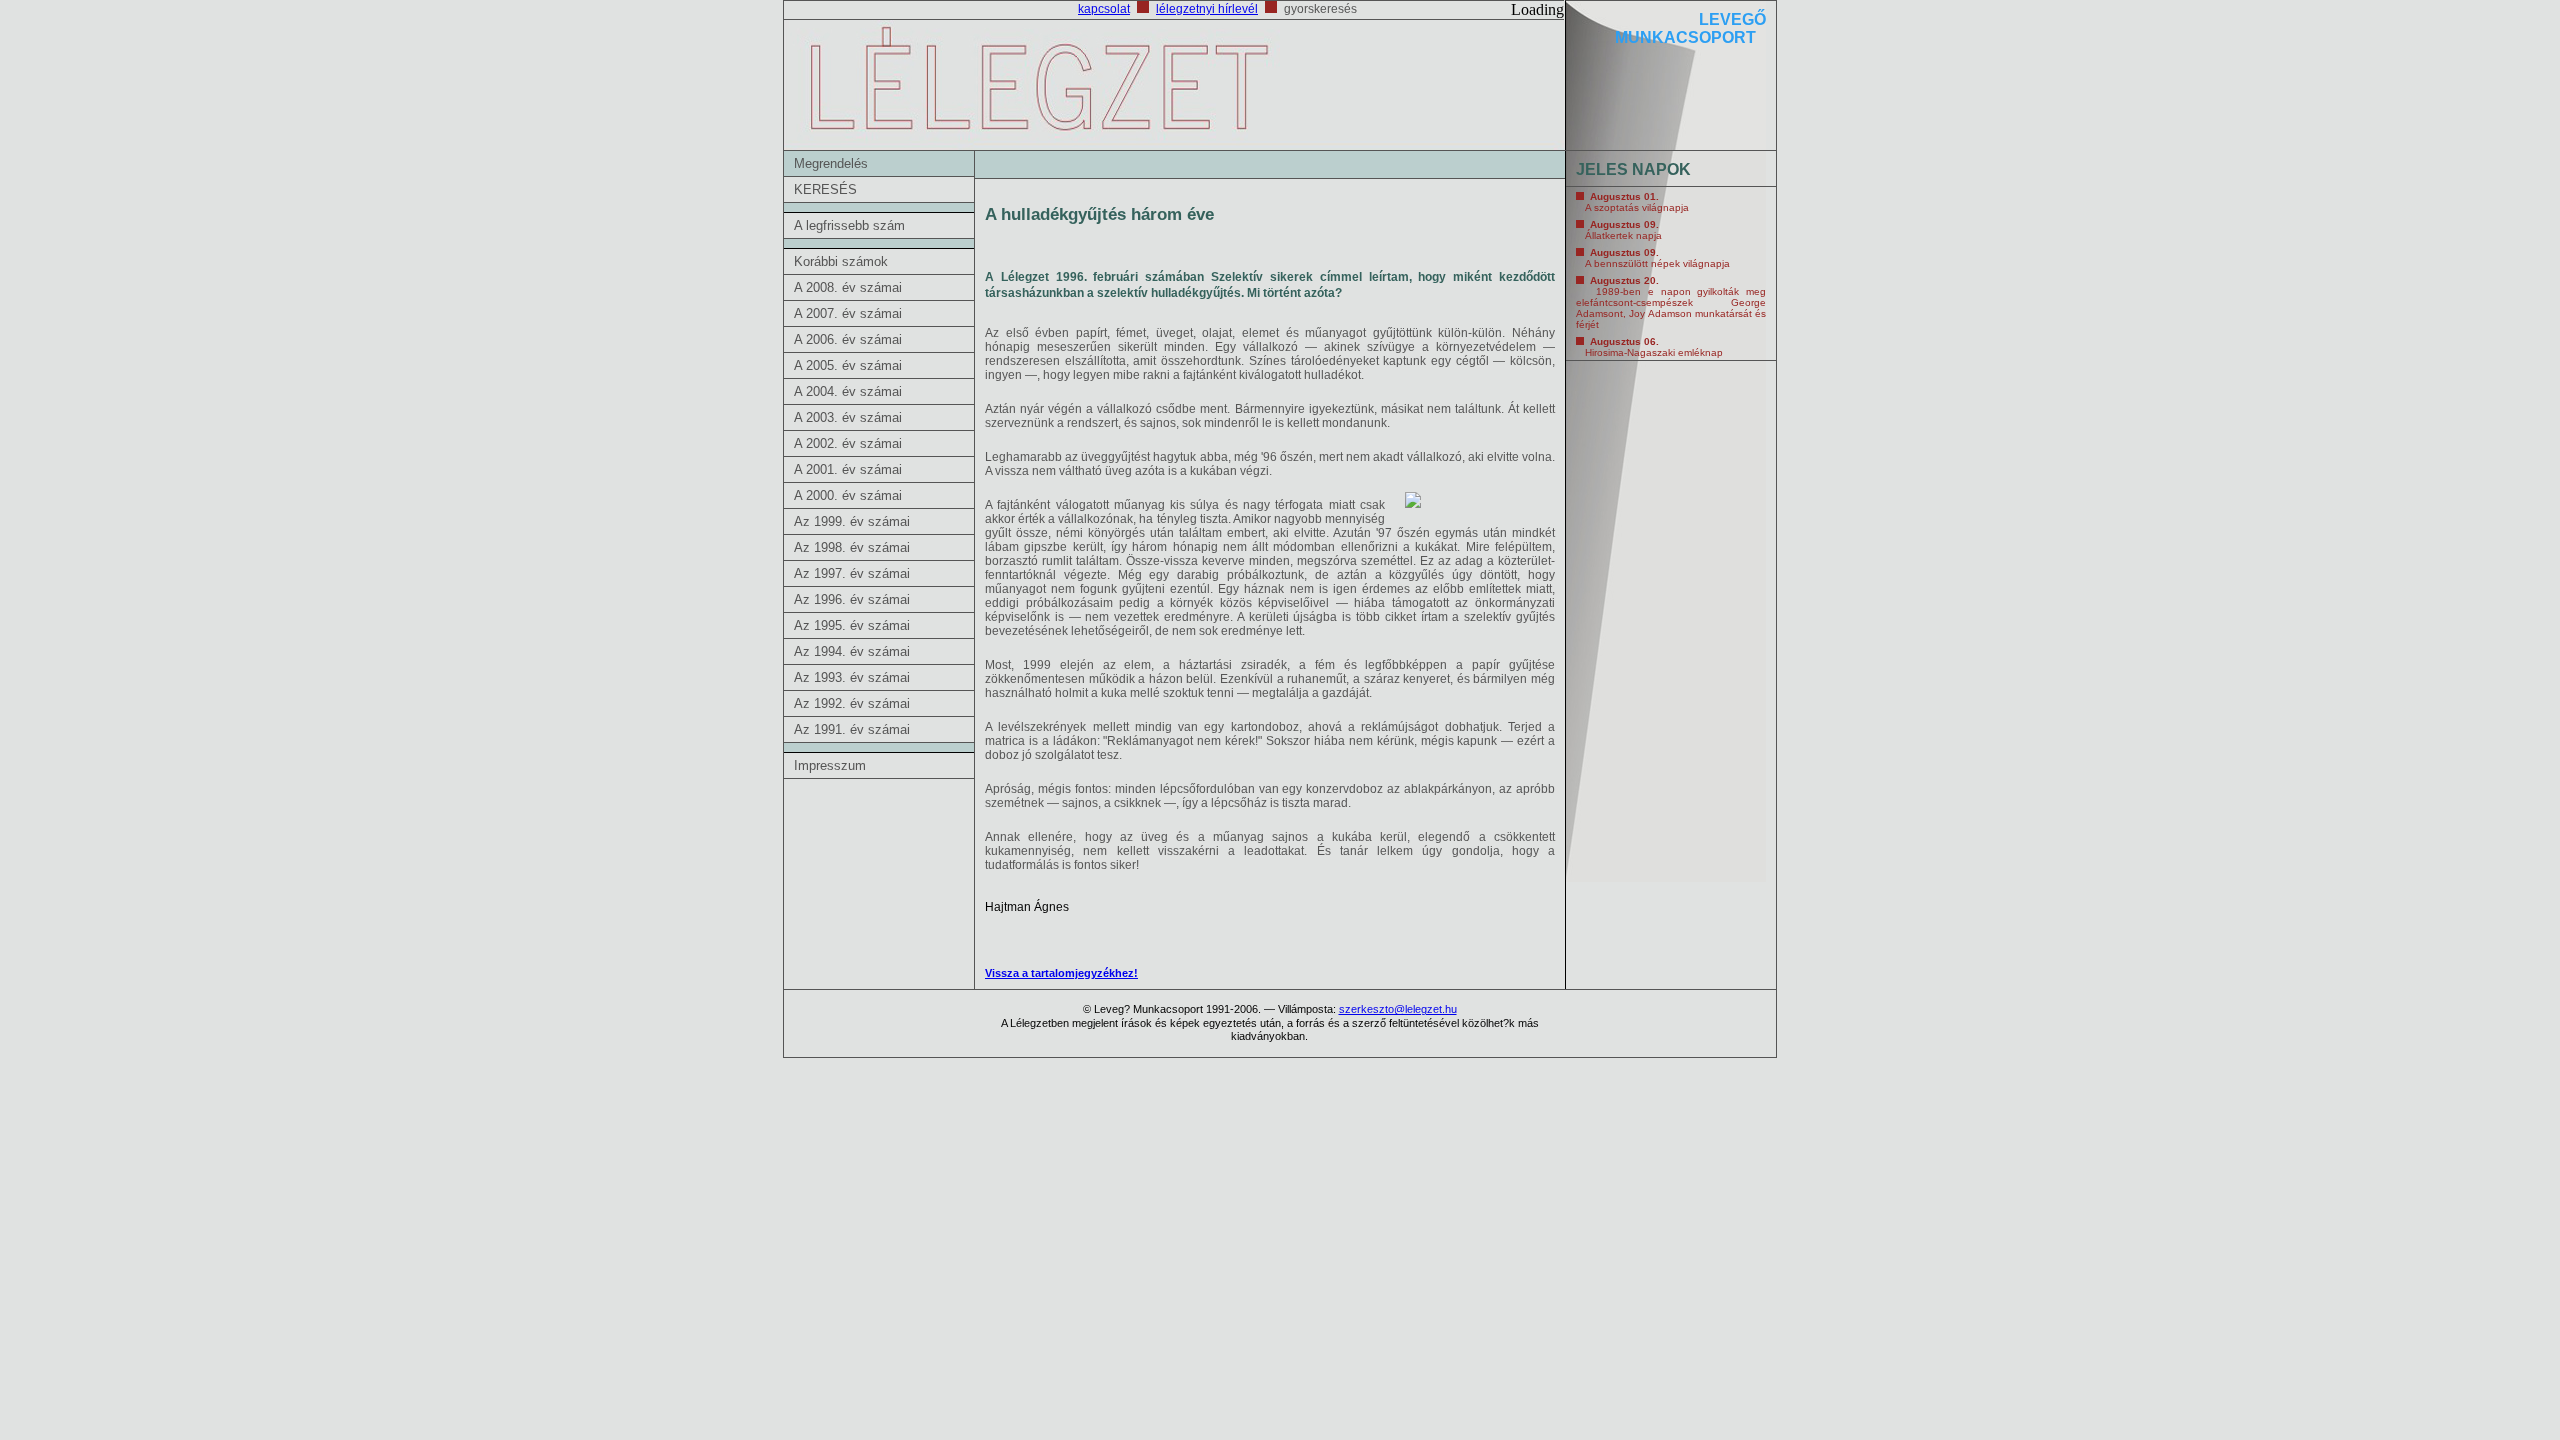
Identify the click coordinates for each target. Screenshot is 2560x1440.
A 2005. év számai (848, 365)
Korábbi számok (841, 261)
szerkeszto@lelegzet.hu (1398, 1009)
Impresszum (830, 765)
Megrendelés (831, 163)
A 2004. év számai (848, 391)
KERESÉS (825, 189)
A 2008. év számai (848, 287)
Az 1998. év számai (852, 547)
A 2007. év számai (848, 313)
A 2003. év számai (848, 417)
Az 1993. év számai (852, 677)
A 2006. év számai (848, 339)
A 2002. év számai (848, 443)
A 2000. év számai (848, 495)
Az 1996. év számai (852, 599)
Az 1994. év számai (852, 651)
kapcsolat (1104, 9)
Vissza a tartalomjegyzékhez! (1061, 973)
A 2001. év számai (848, 469)
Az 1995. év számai (852, 625)
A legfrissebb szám (849, 225)
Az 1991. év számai (852, 729)
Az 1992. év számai (852, 703)
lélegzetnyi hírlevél (1207, 9)
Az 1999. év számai (852, 521)
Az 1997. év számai (852, 573)
